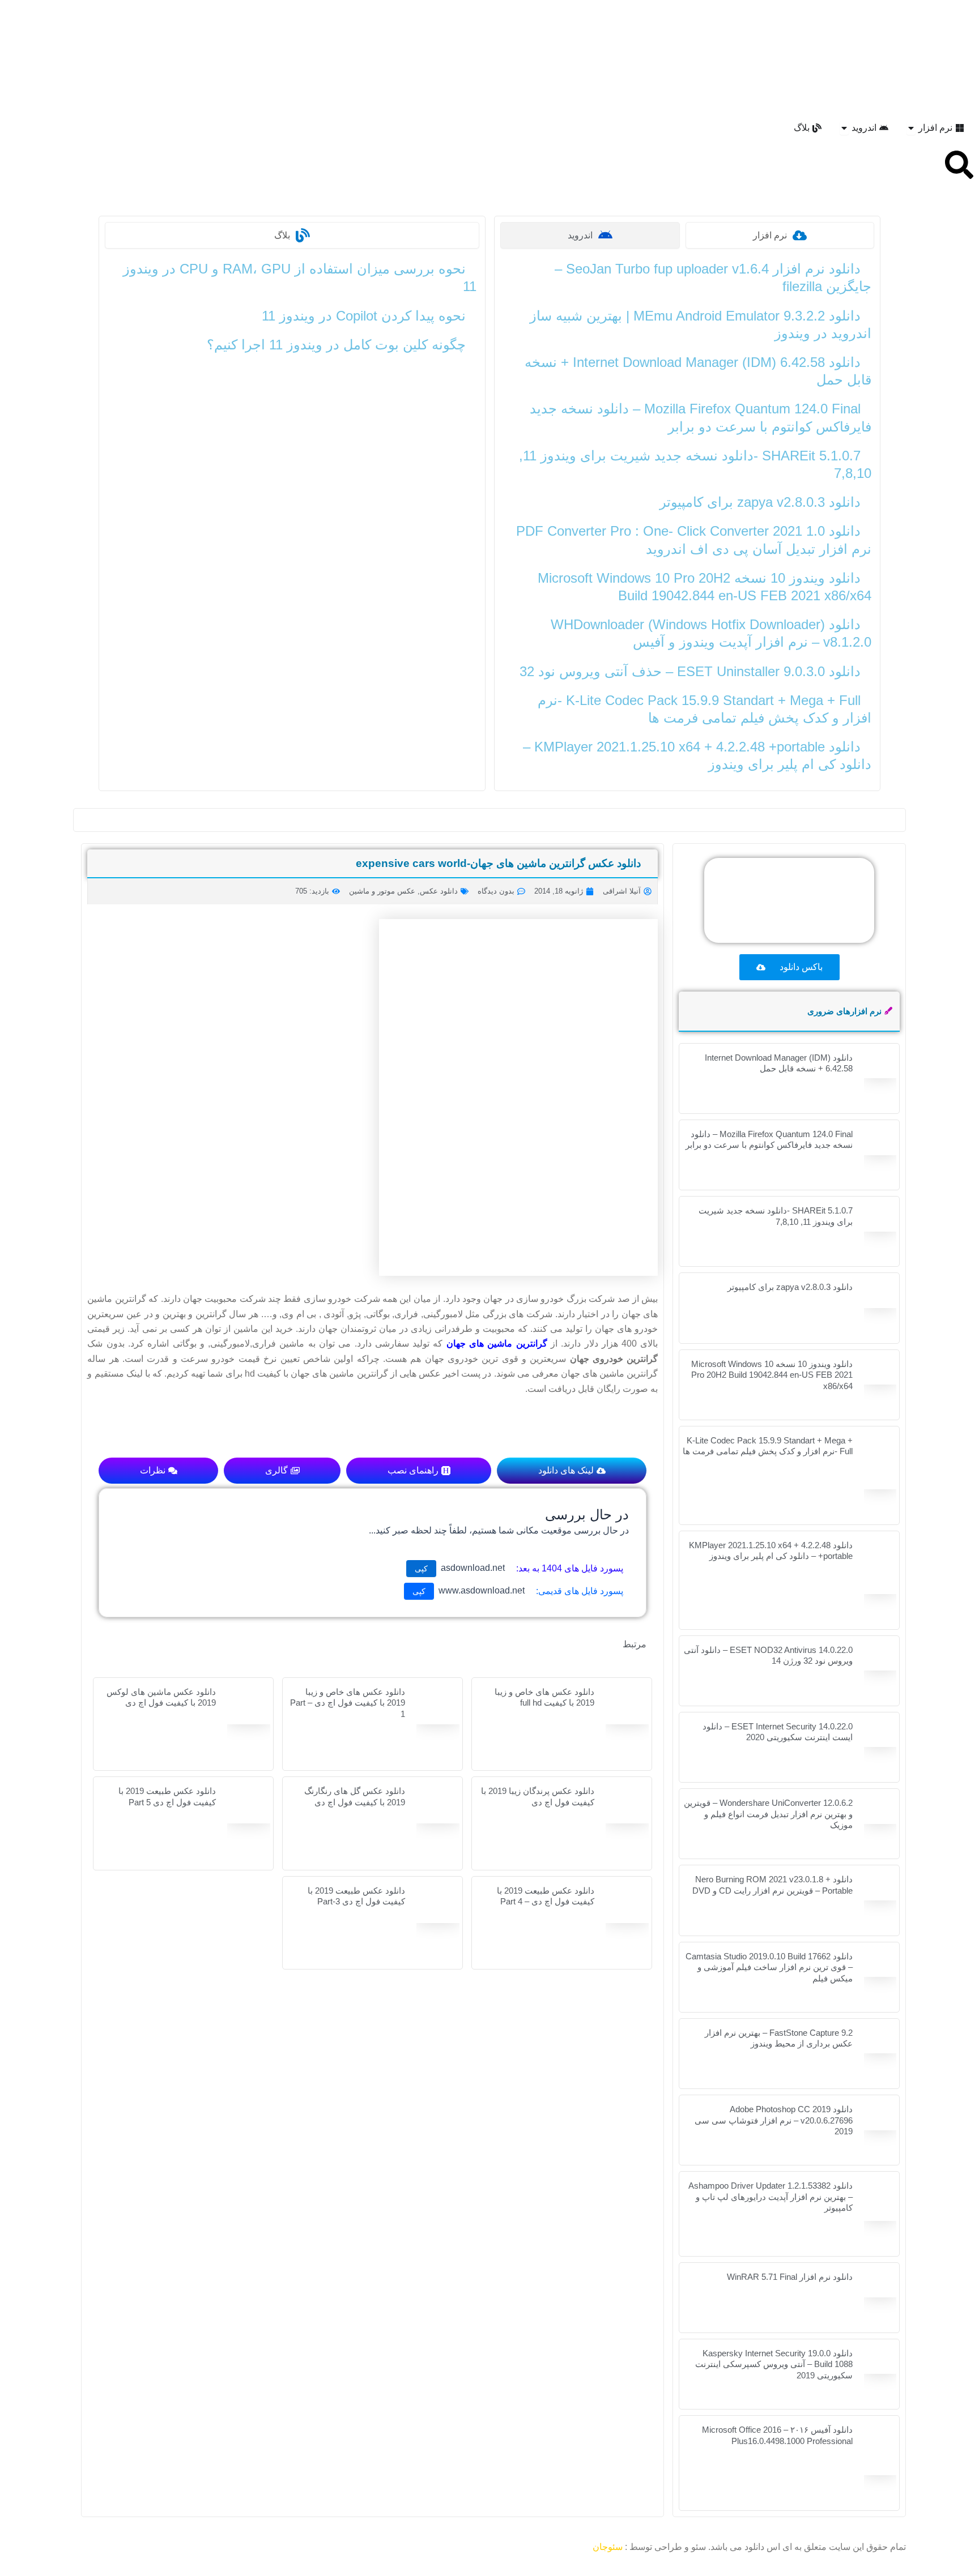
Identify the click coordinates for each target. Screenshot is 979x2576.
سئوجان (608, 2547)
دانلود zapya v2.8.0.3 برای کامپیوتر (760, 502)
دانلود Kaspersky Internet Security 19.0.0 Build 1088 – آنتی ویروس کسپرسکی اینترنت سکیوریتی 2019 (774, 2364)
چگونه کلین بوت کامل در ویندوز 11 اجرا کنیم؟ (336, 345)
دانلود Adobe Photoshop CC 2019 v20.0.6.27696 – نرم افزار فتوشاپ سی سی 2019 (774, 2120)
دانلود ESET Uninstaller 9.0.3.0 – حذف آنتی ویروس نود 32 (690, 671)
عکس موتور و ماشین (382, 891)
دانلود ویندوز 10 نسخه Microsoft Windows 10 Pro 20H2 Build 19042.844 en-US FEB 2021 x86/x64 (772, 1375)
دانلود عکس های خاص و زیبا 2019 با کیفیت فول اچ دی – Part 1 (348, 1703)
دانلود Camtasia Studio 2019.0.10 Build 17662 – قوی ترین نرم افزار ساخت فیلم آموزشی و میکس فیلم (769, 1967)
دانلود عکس (439, 891)
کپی (421, 1569)
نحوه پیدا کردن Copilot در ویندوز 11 (364, 316)
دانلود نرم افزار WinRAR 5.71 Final (790, 2277)
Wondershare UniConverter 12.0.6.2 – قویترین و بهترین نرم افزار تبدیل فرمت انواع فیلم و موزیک (768, 1814)
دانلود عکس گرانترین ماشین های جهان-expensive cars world (498, 863)
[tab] (780, 235)
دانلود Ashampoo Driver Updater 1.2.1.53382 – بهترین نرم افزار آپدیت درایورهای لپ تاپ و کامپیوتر (771, 2197)
